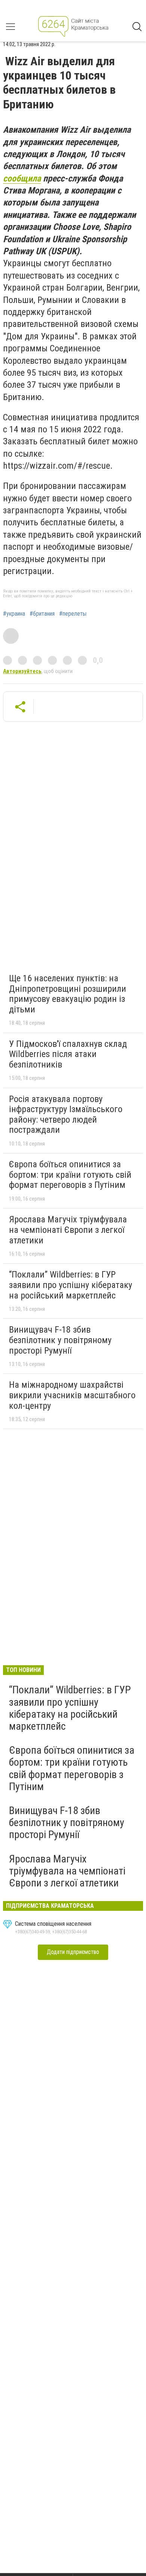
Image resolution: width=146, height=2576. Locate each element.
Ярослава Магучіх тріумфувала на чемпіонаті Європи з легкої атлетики (68, 1230)
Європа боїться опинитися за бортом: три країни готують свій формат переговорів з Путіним (70, 1175)
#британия (42, 614)
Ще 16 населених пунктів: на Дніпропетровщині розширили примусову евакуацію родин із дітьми (68, 994)
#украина (14, 614)
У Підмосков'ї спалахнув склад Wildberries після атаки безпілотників (68, 1054)
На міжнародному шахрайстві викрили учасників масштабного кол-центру (72, 1395)
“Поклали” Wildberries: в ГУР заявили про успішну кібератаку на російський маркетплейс (71, 1285)
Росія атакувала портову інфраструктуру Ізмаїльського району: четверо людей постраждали (66, 1115)
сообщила (22, 178)
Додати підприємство (73, 1952)
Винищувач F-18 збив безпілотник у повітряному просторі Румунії (60, 1340)
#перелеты (73, 614)
